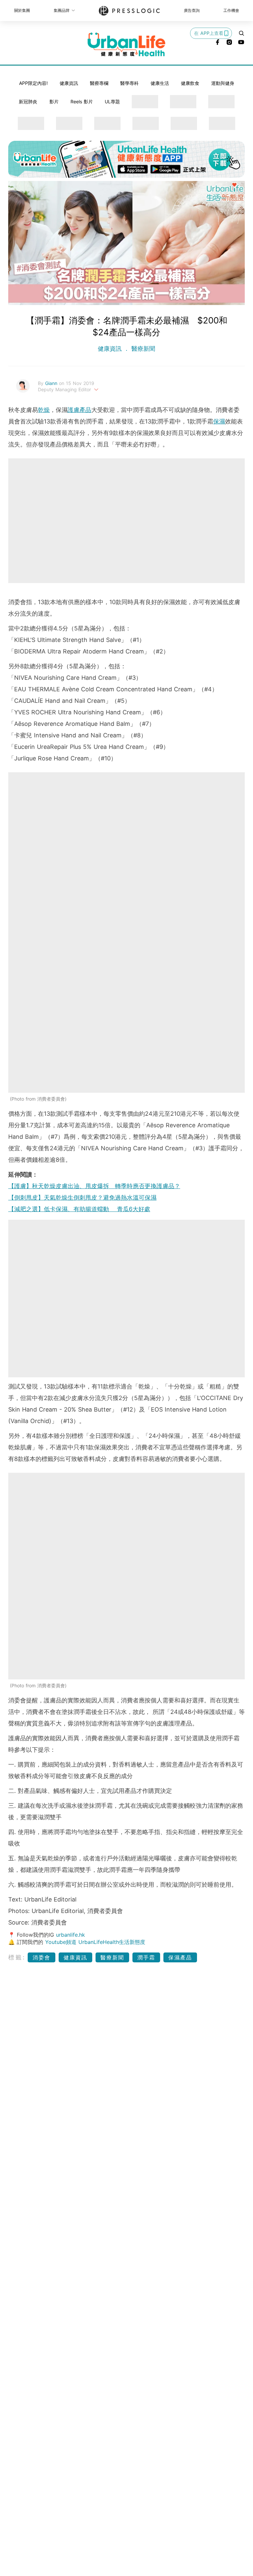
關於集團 (22, 10)
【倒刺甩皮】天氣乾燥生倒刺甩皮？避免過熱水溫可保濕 (82, 1198)
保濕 (219, 421)
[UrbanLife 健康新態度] (126, 44)
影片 (54, 102)
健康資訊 (69, 83)
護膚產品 (79, 410)
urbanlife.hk (70, 1935)
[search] (241, 33)
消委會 (42, 1957)
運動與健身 (223, 83)
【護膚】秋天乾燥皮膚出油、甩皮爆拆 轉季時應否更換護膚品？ (94, 1186)
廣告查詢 (192, 10)
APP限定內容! (33, 83)
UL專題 (112, 102)
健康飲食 (190, 83)
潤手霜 (146, 1957)
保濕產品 (180, 1957)
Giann (52, 383)
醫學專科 (129, 83)
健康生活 (160, 83)
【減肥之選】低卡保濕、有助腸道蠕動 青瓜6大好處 (79, 1209)
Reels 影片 (82, 102)
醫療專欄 (99, 83)
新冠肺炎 (28, 102)
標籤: (17, 1957)
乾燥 (44, 410)
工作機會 (231, 10)
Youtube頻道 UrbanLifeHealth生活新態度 (95, 1942)
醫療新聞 (142, 349)
